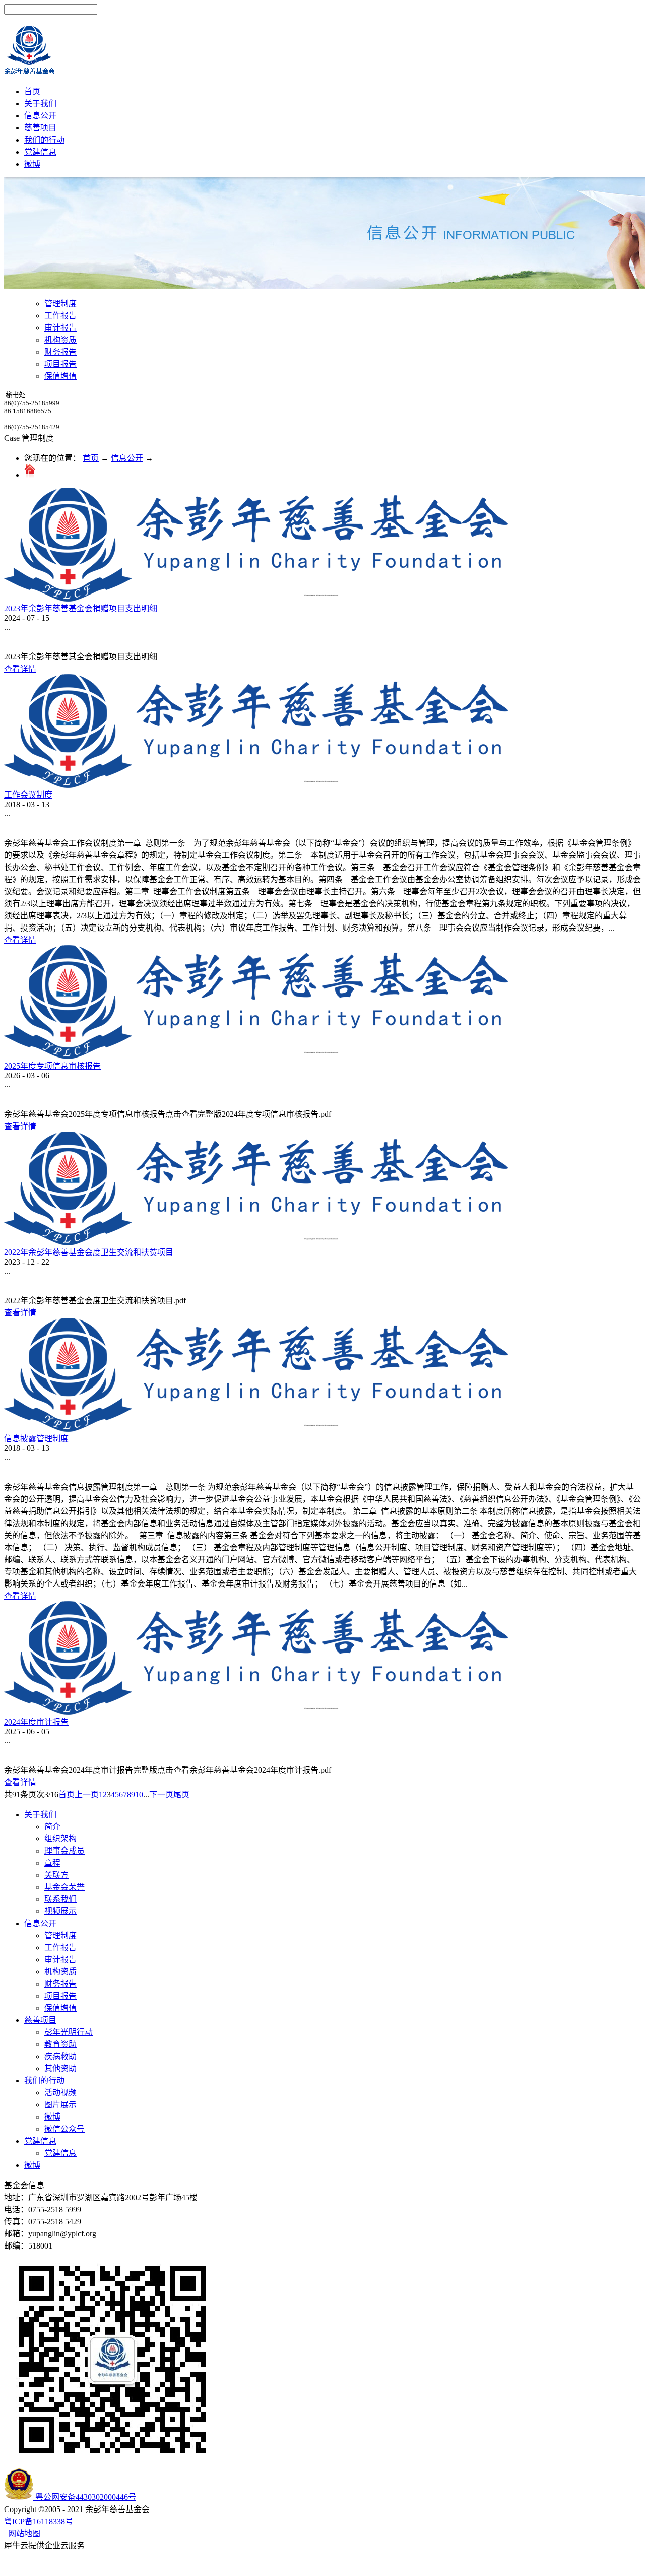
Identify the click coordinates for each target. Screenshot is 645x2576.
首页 (32, 91)
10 (139, 1794)
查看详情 (20, 669)
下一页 (161, 1794)
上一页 (87, 1794)
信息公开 (127, 458)
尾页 (181, 1794)
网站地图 (22, 2533)
